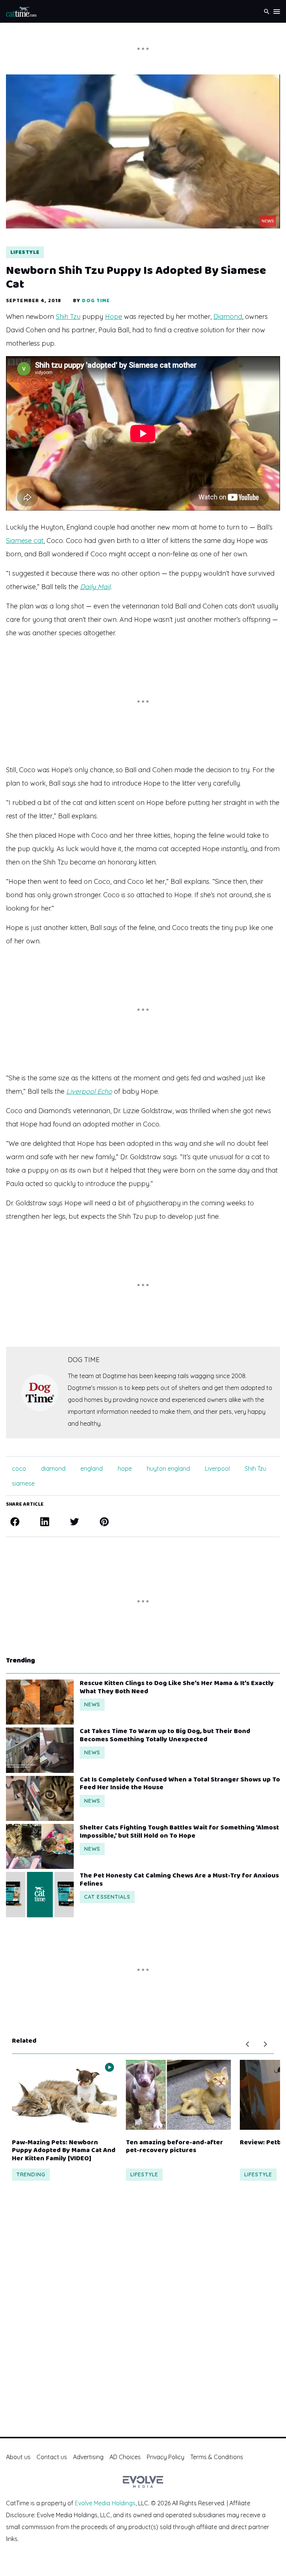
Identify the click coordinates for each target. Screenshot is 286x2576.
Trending (31, 2174)
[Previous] (247, 2044)
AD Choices (125, 2457)
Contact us (52, 2457)
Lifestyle (25, 252)
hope (125, 1468)
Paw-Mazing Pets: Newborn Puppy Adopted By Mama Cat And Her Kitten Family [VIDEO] (64, 2151)
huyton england (168, 1468)
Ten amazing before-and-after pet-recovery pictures (174, 2147)
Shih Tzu (68, 317)
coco (19, 1468)
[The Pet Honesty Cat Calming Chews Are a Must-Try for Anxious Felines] (40, 1894)
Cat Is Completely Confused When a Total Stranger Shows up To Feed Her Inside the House (180, 1784)
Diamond (228, 317)
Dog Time (96, 301)
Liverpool (217, 1468)
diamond (53, 1468)
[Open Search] (267, 11)
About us (18, 2457)
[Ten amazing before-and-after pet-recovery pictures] (178, 2095)
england (92, 1468)
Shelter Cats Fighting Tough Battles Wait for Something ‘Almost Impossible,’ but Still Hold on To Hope (179, 1832)
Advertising (88, 2457)
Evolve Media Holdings (105, 2503)
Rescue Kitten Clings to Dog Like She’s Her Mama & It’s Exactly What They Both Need (177, 1687)
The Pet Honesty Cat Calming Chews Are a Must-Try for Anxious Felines (179, 1880)
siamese (23, 1483)
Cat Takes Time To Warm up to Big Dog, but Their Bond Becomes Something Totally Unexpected (165, 1736)
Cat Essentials (107, 1897)
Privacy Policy (166, 2457)
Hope (114, 317)
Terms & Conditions (217, 2457)
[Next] (265, 2044)
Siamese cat (25, 541)
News (92, 1704)
